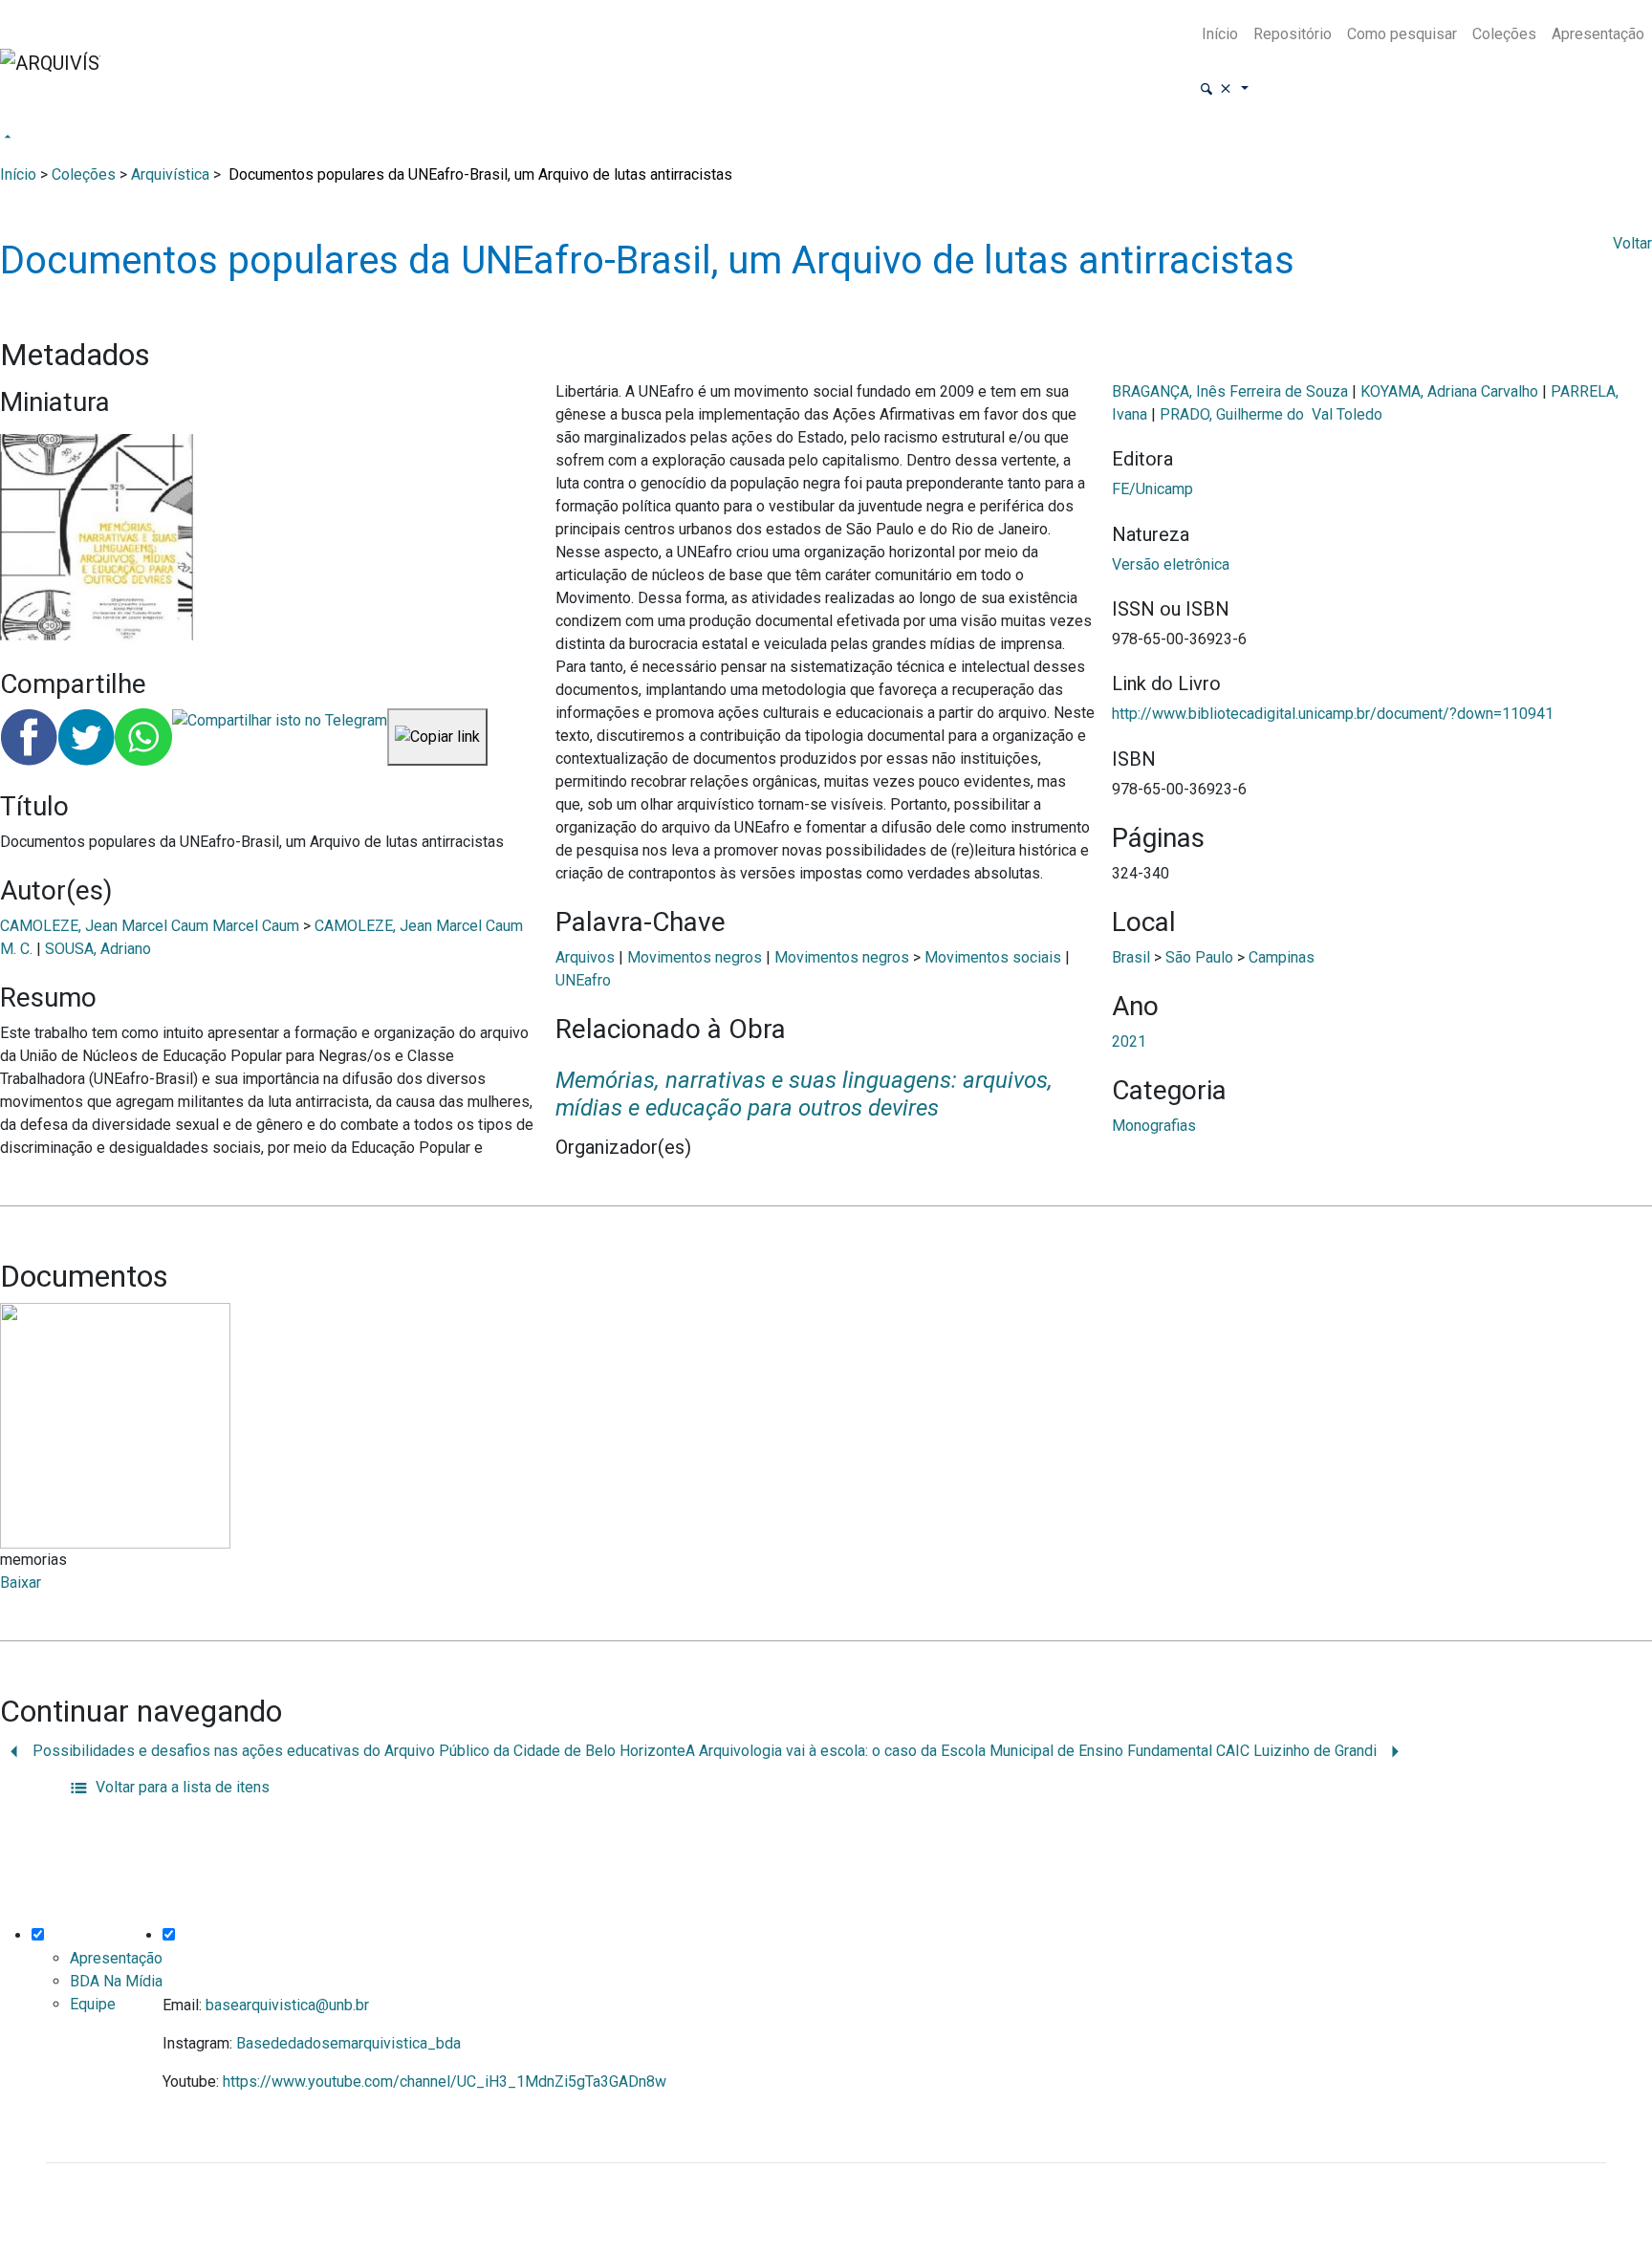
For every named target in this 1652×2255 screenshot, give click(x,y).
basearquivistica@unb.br (287, 2005)
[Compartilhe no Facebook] (29, 737)
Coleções (1504, 34)
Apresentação (1598, 34)
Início (1220, 34)
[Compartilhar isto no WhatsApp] (143, 737)
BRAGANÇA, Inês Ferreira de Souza (1230, 391)
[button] (1224, 89)
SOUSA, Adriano (98, 949)
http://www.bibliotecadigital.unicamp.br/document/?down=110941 (1333, 714)
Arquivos (585, 957)
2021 (1129, 1041)
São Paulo (1199, 957)
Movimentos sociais (993, 957)
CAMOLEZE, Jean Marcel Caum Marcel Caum (150, 926)
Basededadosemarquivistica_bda (348, 2043)
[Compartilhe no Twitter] (86, 737)
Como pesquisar (1402, 34)
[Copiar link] (437, 737)
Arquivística (170, 174)
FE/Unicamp (1152, 489)
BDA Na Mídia (116, 1981)
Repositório (1293, 34)
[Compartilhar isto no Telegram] (280, 737)
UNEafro (583, 980)
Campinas (1282, 957)
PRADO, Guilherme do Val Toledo (1271, 414)
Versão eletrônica (1171, 564)
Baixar (21, 1583)
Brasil (1131, 957)
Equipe (93, 2004)
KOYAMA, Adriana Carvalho (1449, 391)
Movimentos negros (695, 957)
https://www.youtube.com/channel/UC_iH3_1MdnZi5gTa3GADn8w (445, 2082)
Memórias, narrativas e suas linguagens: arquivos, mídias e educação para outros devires (804, 1094)
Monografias (1154, 1126)
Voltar (1632, 243)
